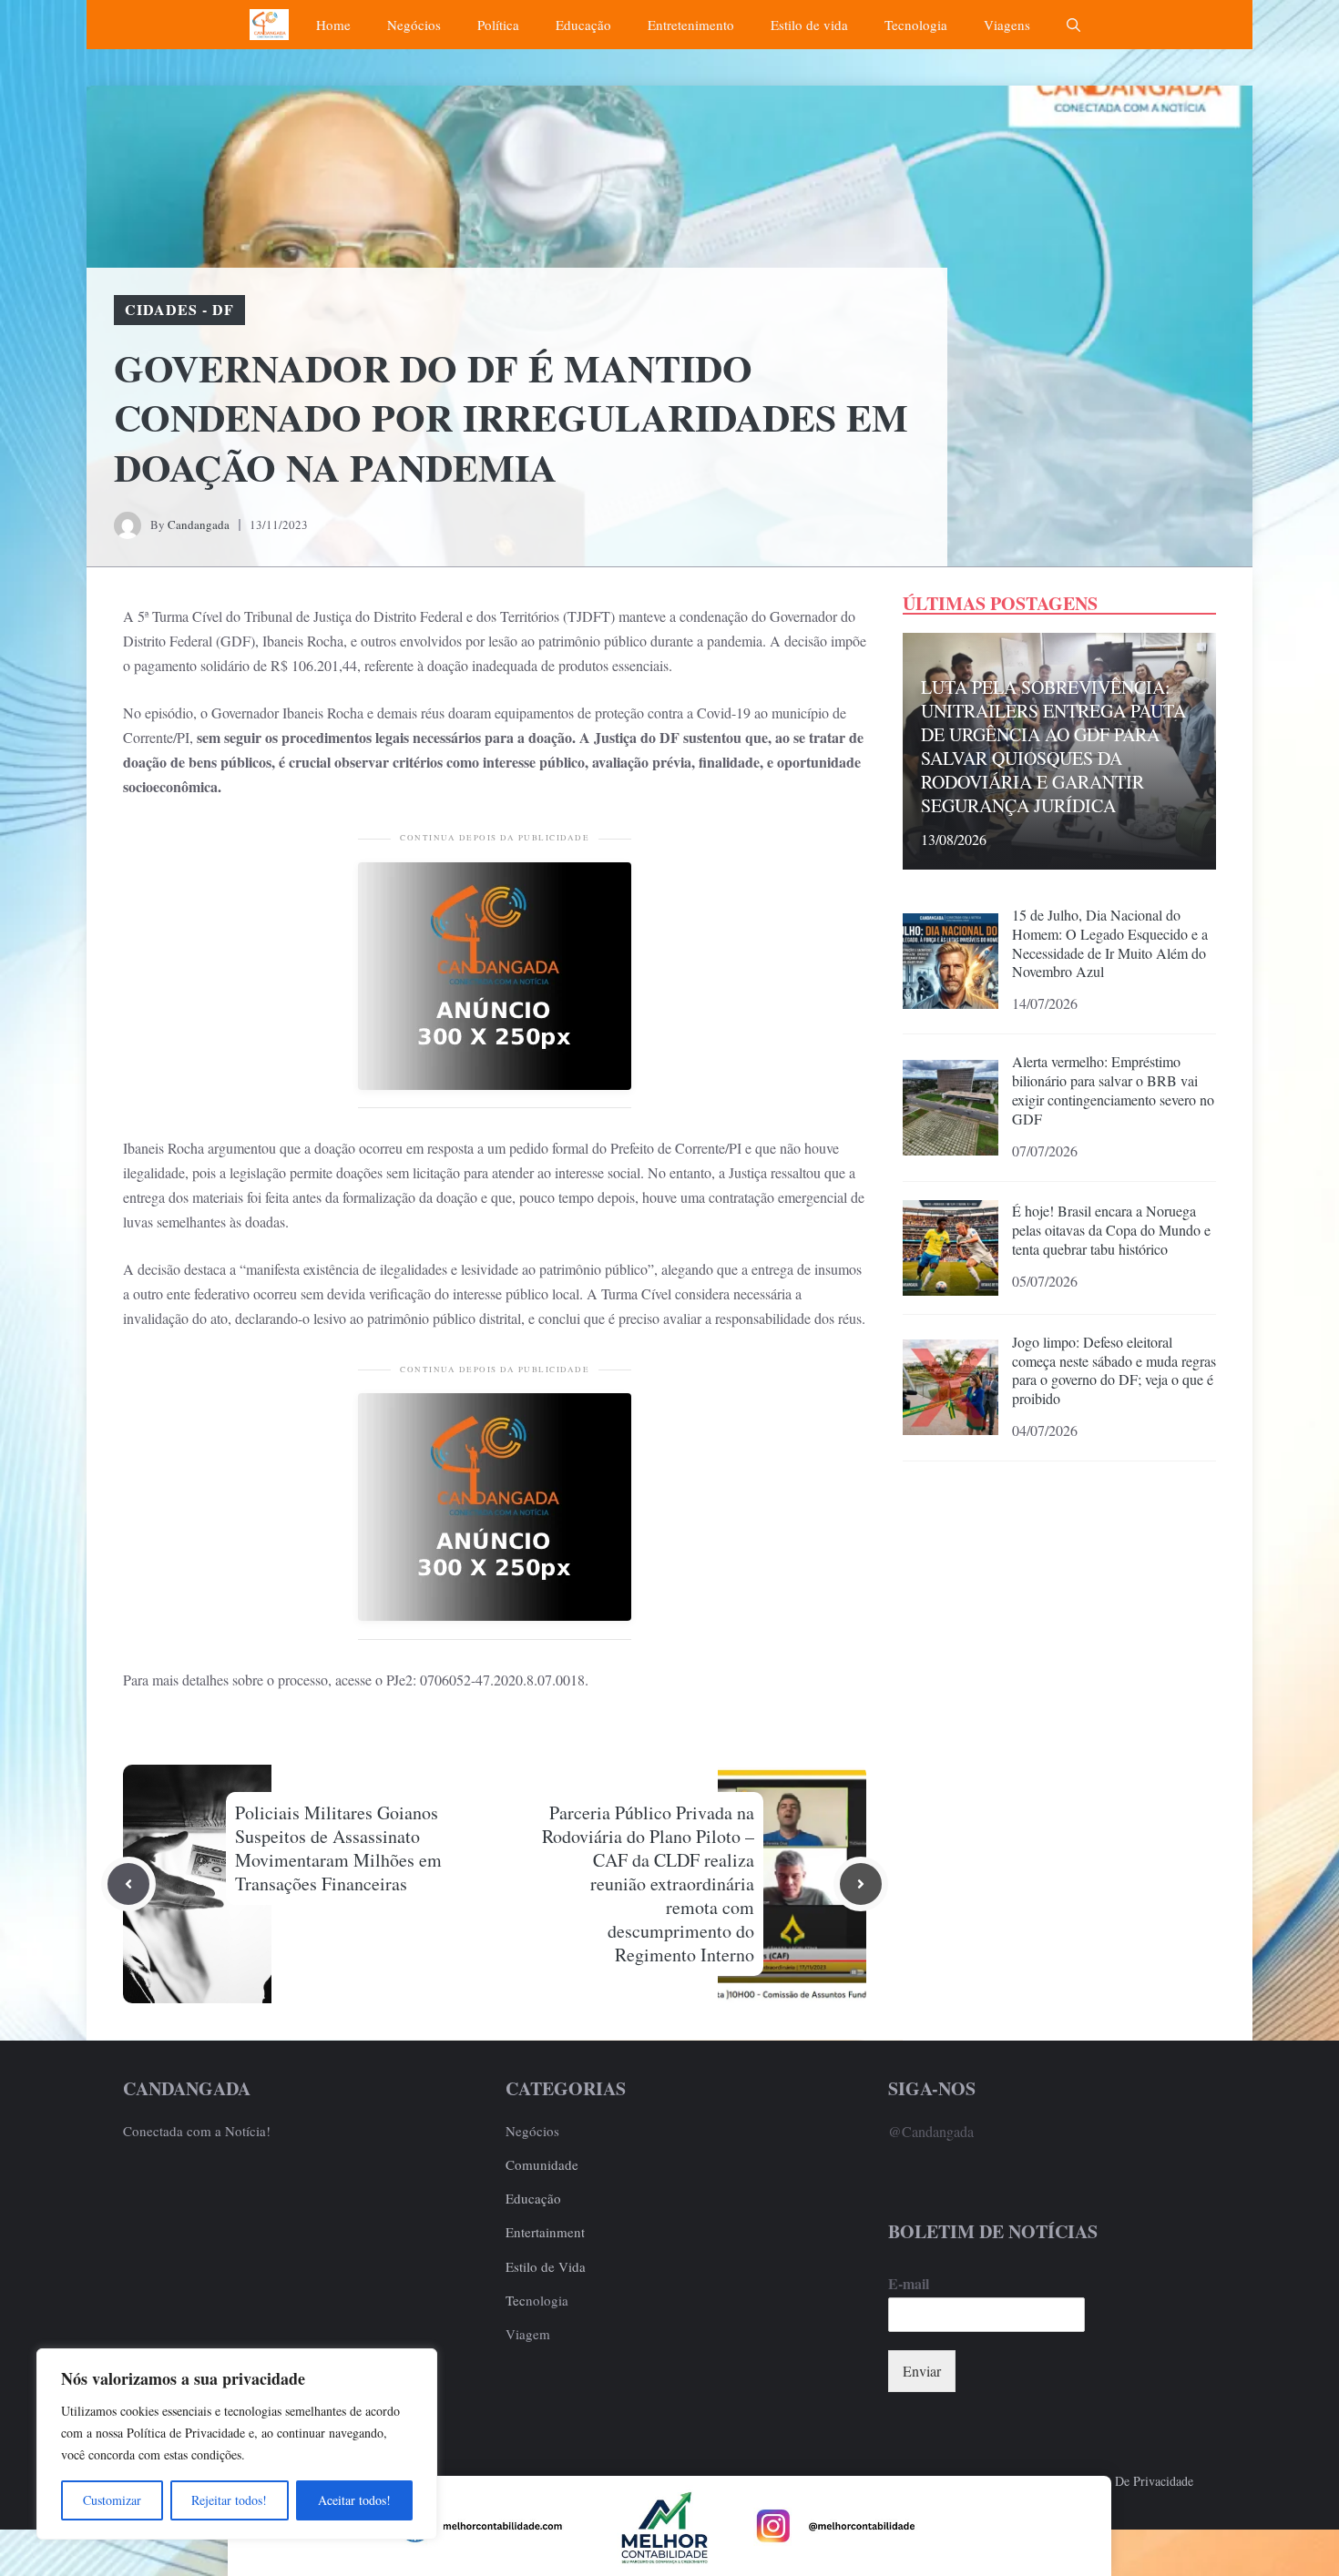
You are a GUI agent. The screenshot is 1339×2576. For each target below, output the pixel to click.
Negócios (414, 25)
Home (333, 25)
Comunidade (542, 2164)
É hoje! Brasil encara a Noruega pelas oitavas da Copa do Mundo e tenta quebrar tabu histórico (1111, 1230)
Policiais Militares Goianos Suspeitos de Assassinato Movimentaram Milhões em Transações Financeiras (338, 1848)
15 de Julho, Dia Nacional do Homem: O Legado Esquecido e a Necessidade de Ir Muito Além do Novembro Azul (1110, 943)
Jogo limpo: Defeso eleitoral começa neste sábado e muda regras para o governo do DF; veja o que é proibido (1114, 1370)
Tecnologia (916, 25)
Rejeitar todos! (229, 2500)
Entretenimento (691, 25)
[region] (237, 2444)
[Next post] (861, 1884)
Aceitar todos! (354, 2500)
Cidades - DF (179, 309)
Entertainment (545, 2232)
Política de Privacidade (1133, 2481)
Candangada (199, 524)
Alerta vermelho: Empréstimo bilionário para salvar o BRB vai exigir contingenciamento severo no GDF (1113, 1089)
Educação (583, 25)
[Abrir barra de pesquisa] (1073, 25)
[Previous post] (128, 1884)
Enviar (922, 2371)
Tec (516, 2300)
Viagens (1007, 25)
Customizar (112, 2500)
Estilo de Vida (546, 2266)
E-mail (909, 2284)
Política (498, 25)
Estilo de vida (809, 25)
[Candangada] (269, 25)
